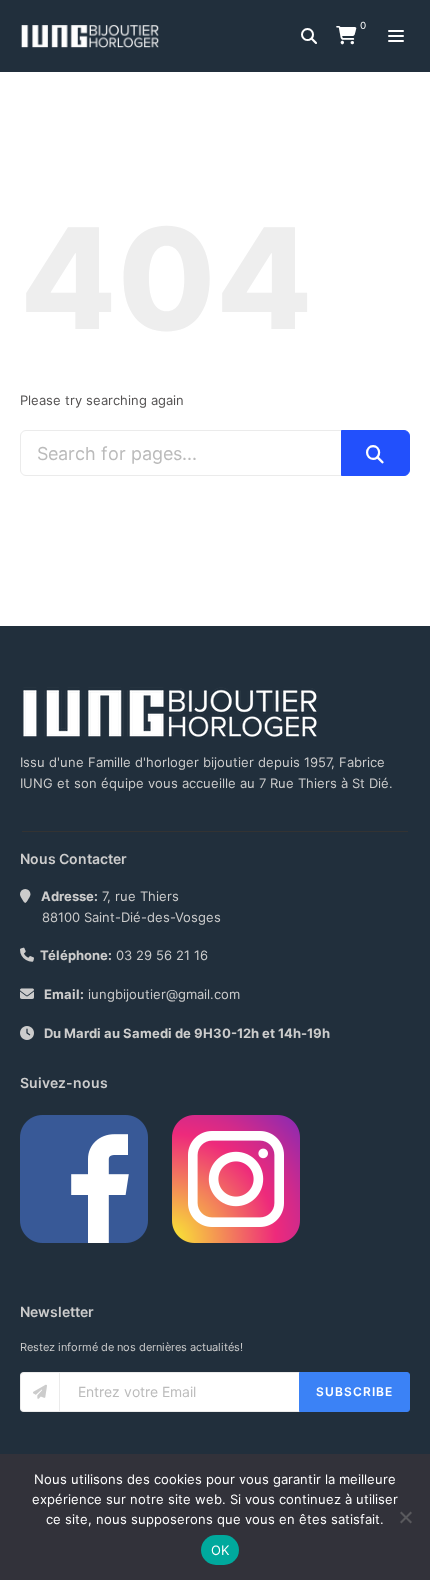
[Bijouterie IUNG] (95, 36)
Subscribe (354, 1391)
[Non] (405, 1517)
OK (220, 1550)
